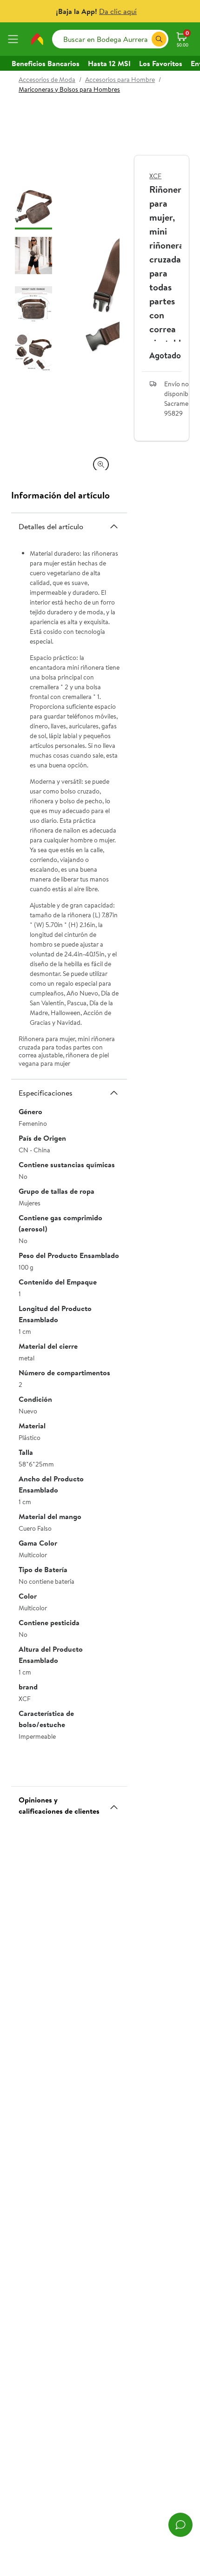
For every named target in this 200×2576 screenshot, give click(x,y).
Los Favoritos (161, 63)
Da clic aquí (118, 11)
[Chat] (180, 2525)
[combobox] (110, 39)
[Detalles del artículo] (114, 526)
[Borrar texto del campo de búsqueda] (144, 39)
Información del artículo (60, 495)
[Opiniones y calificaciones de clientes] (114, 1803)
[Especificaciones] (114, 1093)
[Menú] (15, 39)
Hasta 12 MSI (109, 63)
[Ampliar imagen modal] (101, 464)
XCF (155, 176)
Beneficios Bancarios (46, 63)
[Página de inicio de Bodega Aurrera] (37, 39)
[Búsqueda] (159, 39)
